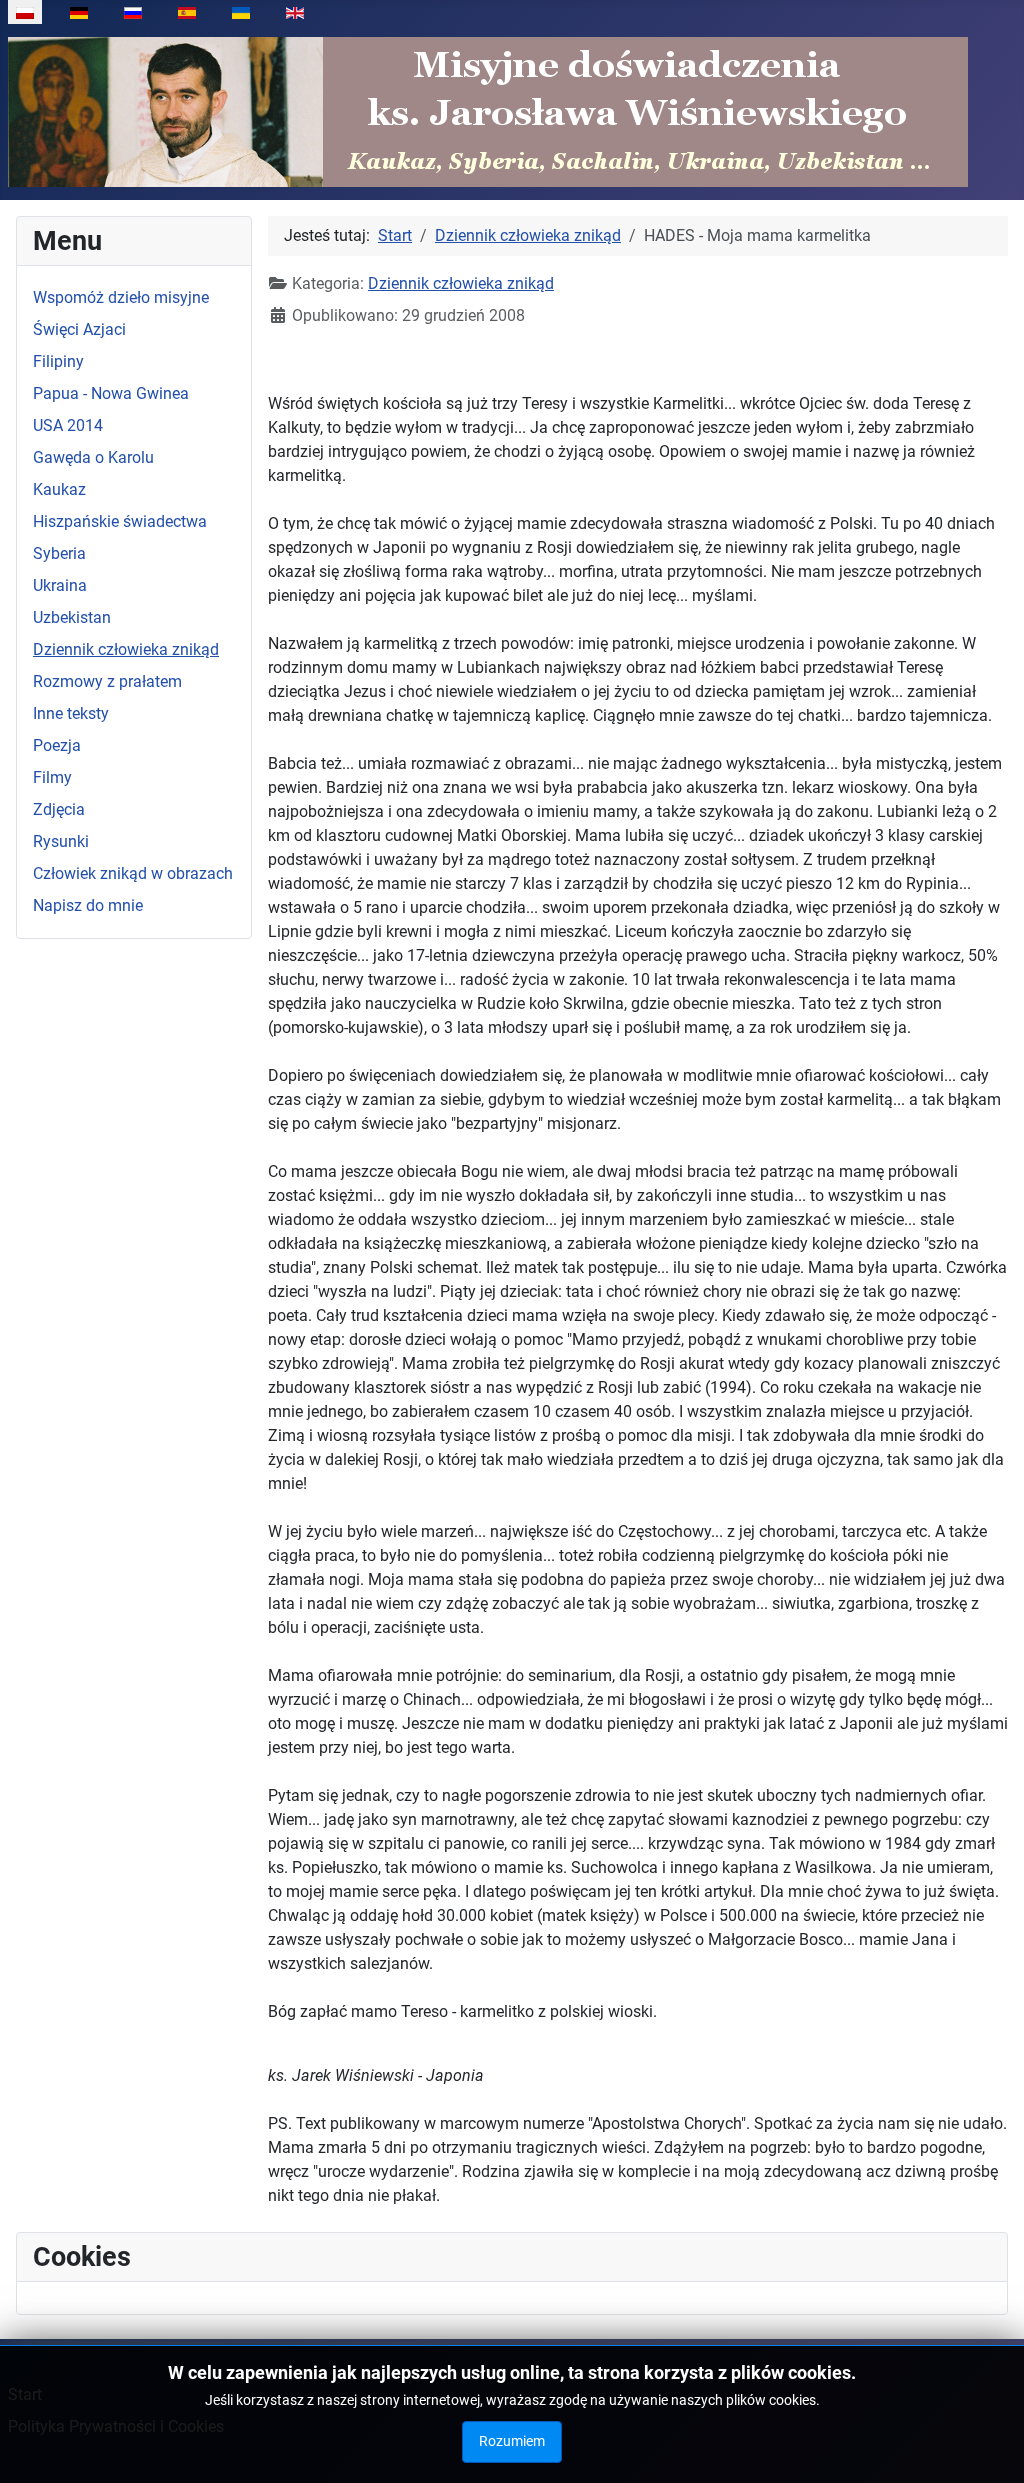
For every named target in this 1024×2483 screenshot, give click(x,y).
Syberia (59, 553)
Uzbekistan (72, 617)
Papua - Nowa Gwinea (111, 393)
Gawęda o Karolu (93, 457)
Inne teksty (71, 713)
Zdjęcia (59, 809)
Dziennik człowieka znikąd (126, 649)
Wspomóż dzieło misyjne (121, 297)
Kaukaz (59, 489)
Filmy (52, 777)
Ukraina (60, 585)
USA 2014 (68, 425)
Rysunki (61, 841)
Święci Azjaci (79, 329)
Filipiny (58, 361)
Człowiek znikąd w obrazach (133, 873)
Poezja (57, 745)
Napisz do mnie (88, 905)
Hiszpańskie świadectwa (120, 521)
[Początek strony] (989, 2446)
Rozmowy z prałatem (107, 681)
